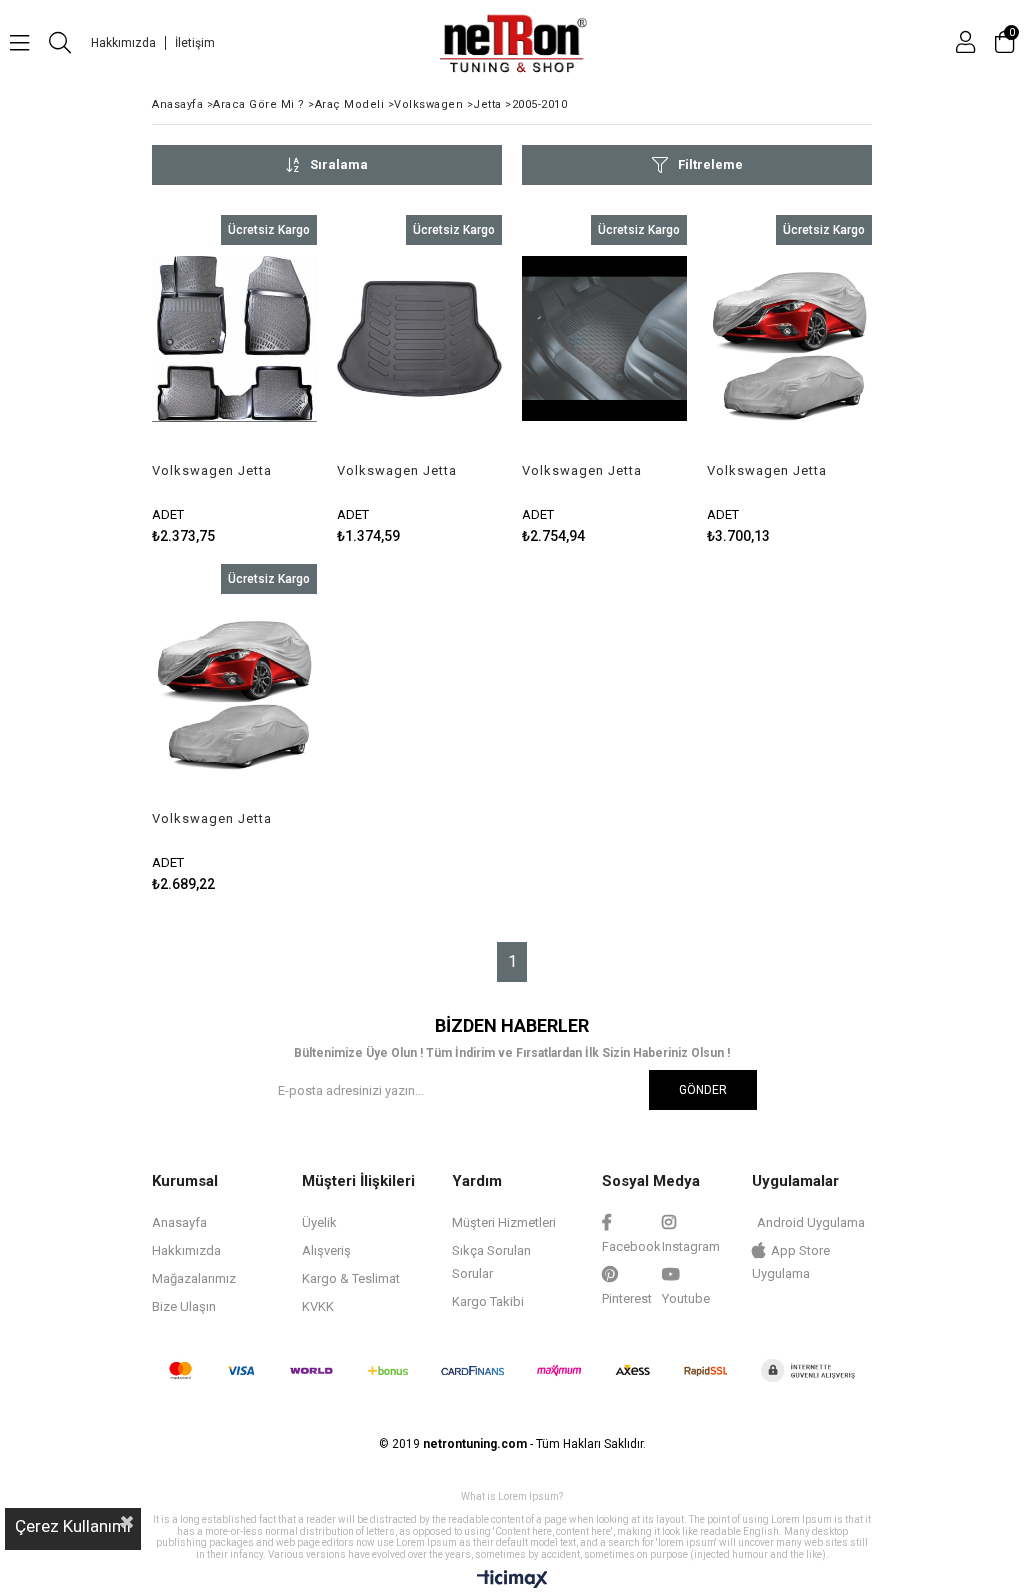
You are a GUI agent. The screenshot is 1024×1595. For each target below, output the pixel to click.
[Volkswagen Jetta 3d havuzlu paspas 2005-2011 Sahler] (604, 339)
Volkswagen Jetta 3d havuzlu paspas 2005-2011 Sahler (585, 471)
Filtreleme (710, 164)
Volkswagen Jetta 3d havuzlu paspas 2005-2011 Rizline (215, 471)
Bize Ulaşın (184, 1306)
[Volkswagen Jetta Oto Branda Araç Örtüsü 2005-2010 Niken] (789, 339)
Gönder (703, 1090)
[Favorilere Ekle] (234, 379)
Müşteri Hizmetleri (504, 1222)
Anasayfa (179, 1222)
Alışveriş (326, 1250)
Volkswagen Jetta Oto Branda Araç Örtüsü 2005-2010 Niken (767, 471)
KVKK (318, 1306)
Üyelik (319, 1222)
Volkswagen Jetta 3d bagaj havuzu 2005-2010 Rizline (397, 471)
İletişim (195, 43)
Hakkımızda (123, 43)
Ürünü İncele (266, 379)
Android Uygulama (811, 1222)
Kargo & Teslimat (351, 1278)
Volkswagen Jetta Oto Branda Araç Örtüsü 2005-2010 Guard (212, 819)
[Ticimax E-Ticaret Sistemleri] (512, 1580)
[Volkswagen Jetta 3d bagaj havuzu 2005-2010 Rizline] (419, 339)
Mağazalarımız (194, 1278)
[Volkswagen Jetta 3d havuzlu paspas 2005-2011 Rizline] (234, 339)
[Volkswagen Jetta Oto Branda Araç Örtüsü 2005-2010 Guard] (234, 688)
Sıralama (339, 164)
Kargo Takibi (488, 1301)
